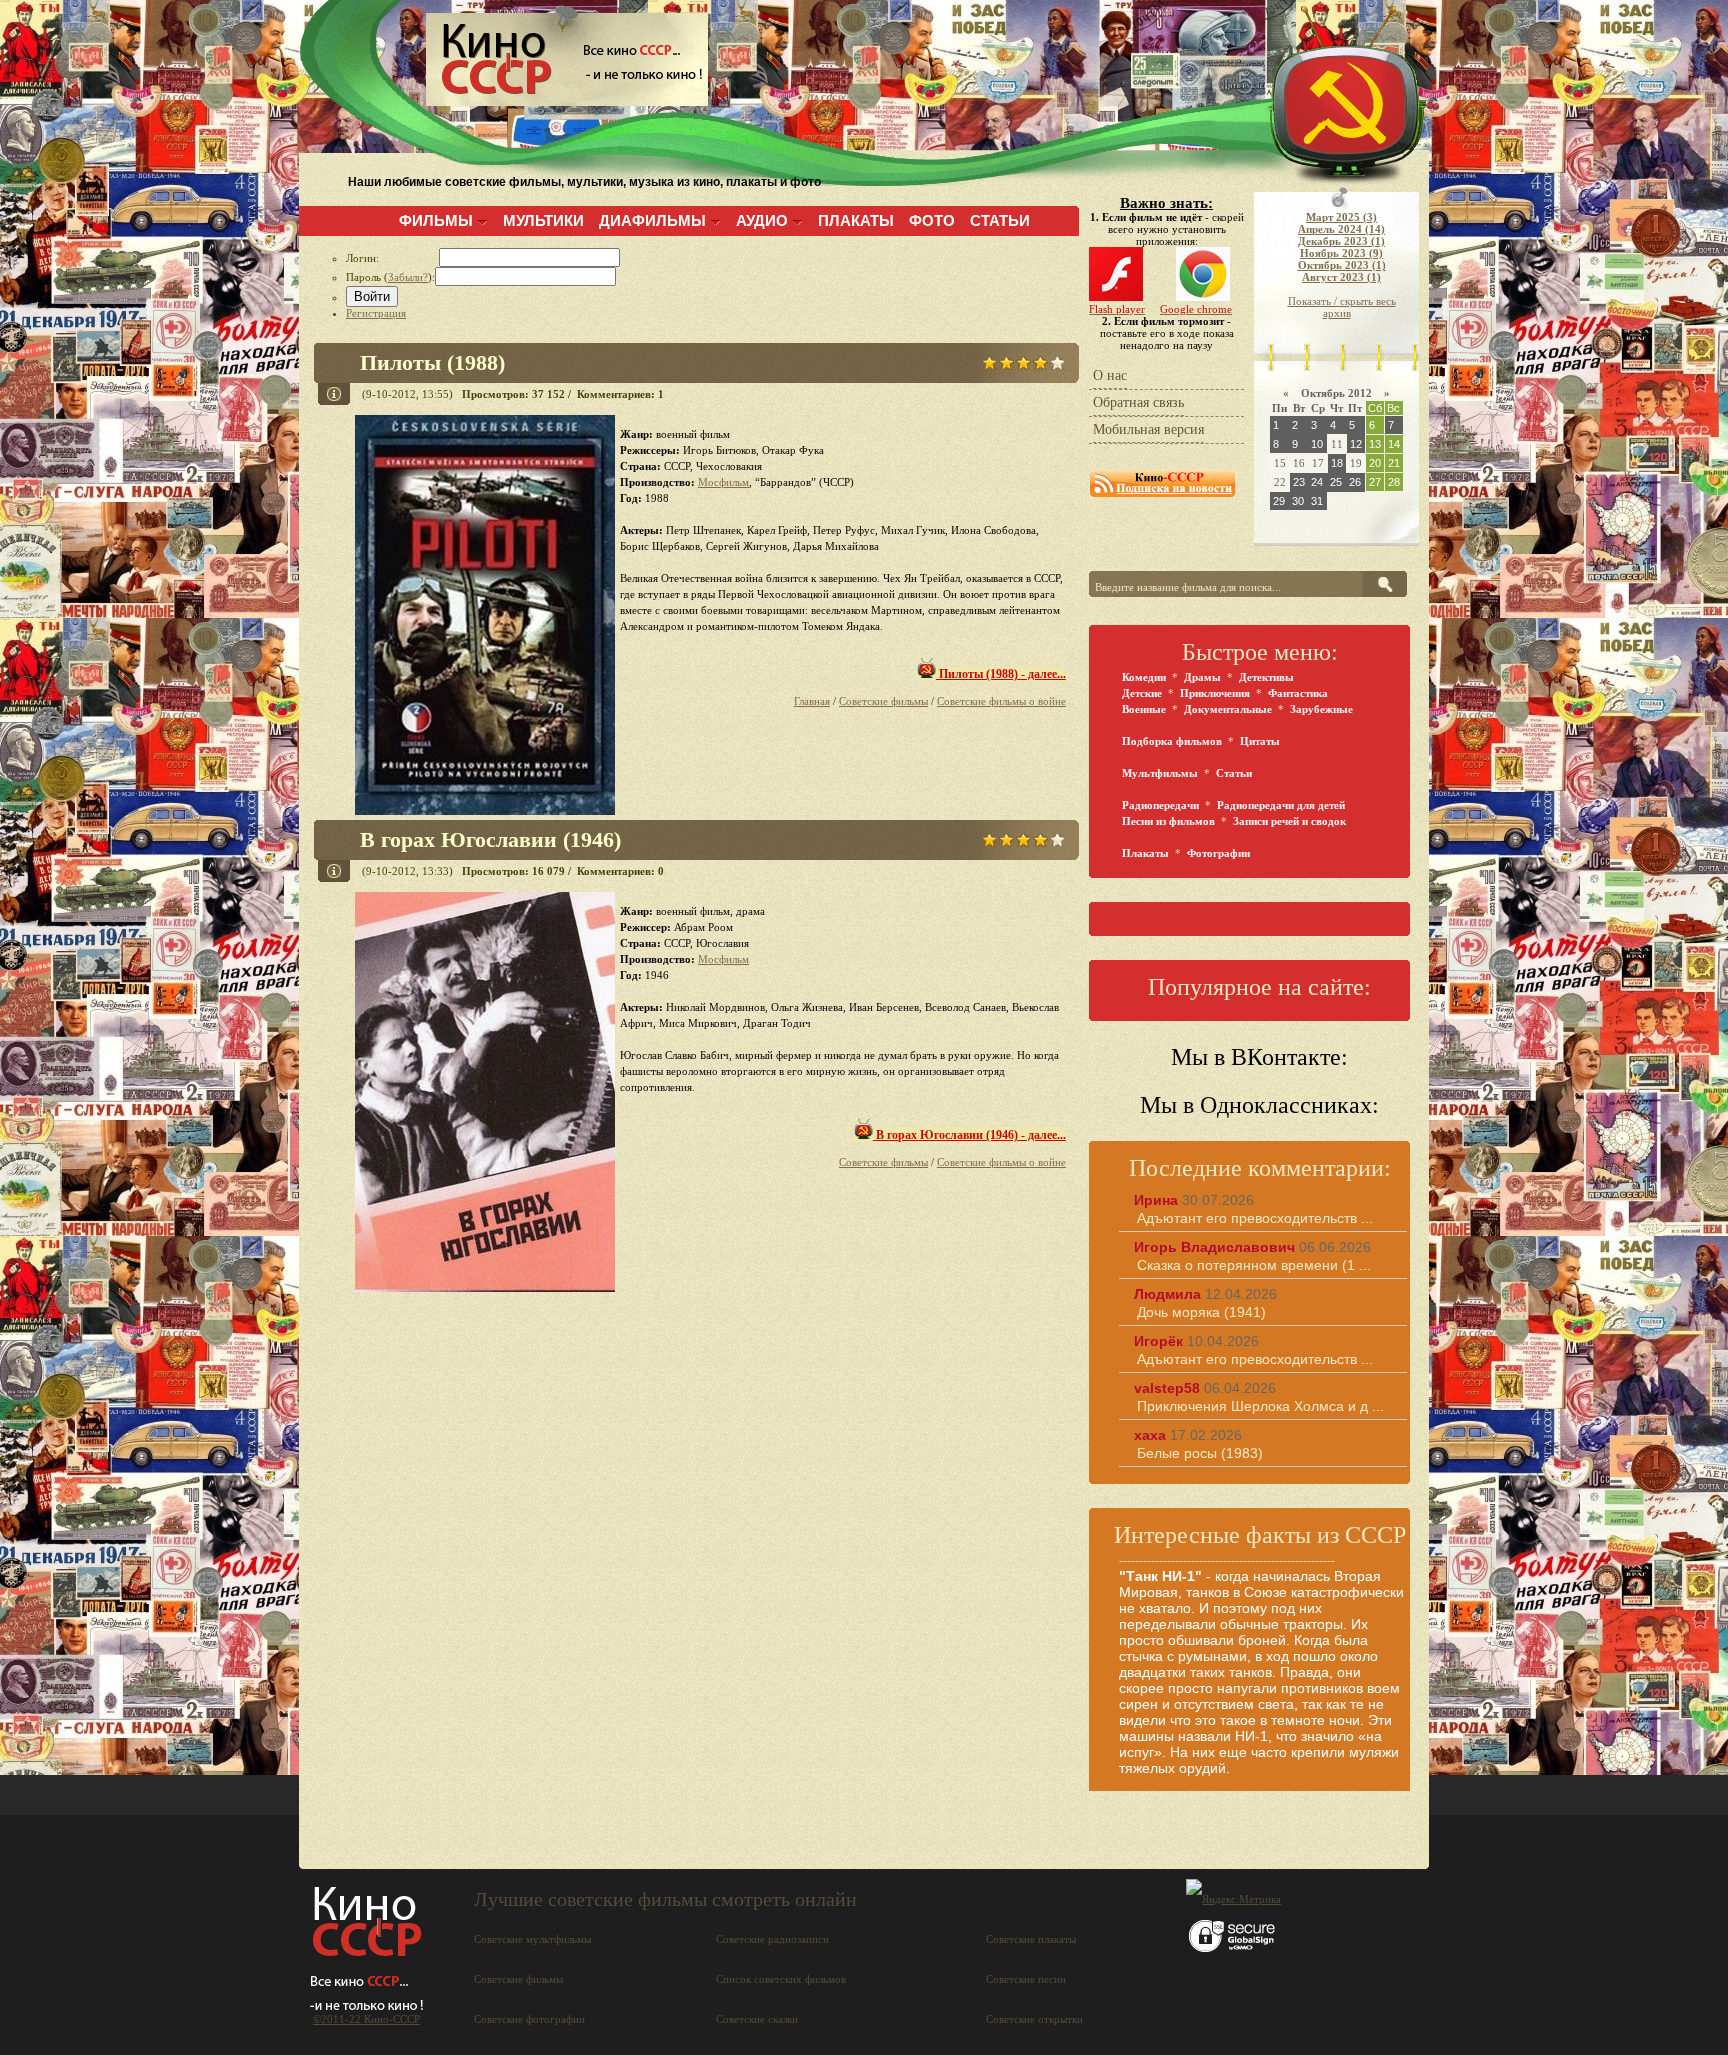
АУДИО (762, 220)
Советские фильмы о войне (1001, 701)
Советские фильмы (883, 701)
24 (1317, 482)
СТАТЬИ (1000, 220)
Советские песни (1026, 1979)
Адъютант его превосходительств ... (1255, 1218)
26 (1355, 482)
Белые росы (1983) (1200, 1453)
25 (1336, 482)
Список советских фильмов (781, 1979)
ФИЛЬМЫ (436, 220)
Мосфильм (723, 482)
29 (1279, 501)
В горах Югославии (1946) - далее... (969, 1135)
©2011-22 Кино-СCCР (366, 2019)
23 (1299, 482)
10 (1317, 444)
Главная (812, 701)
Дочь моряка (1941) (1201, 1312)
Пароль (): (390, 277)
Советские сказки (757, 2019)
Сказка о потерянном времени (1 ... (1254, 1265)
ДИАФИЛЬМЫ (652, 220)
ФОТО (932, 220)
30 (1298, 501)
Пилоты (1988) (432, 362)
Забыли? (408, 277)
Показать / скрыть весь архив (1342, 307)
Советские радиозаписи (772, 1939)
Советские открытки (1034, 2019)
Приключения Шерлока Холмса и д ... (1260, 1406)
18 (1337, 463)
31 (1317, 501)
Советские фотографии (529, 2019)
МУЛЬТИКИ (543, 220)
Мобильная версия (1148, 429)
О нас (1110, 375)
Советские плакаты (1031, 1939)
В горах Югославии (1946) (490, 839)
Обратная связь (1138, 402)
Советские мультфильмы (532, 1939)
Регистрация (376, 313)
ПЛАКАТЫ (856, 220)
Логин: (392, 258)
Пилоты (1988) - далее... (1001, 674)
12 (1356, 444)
